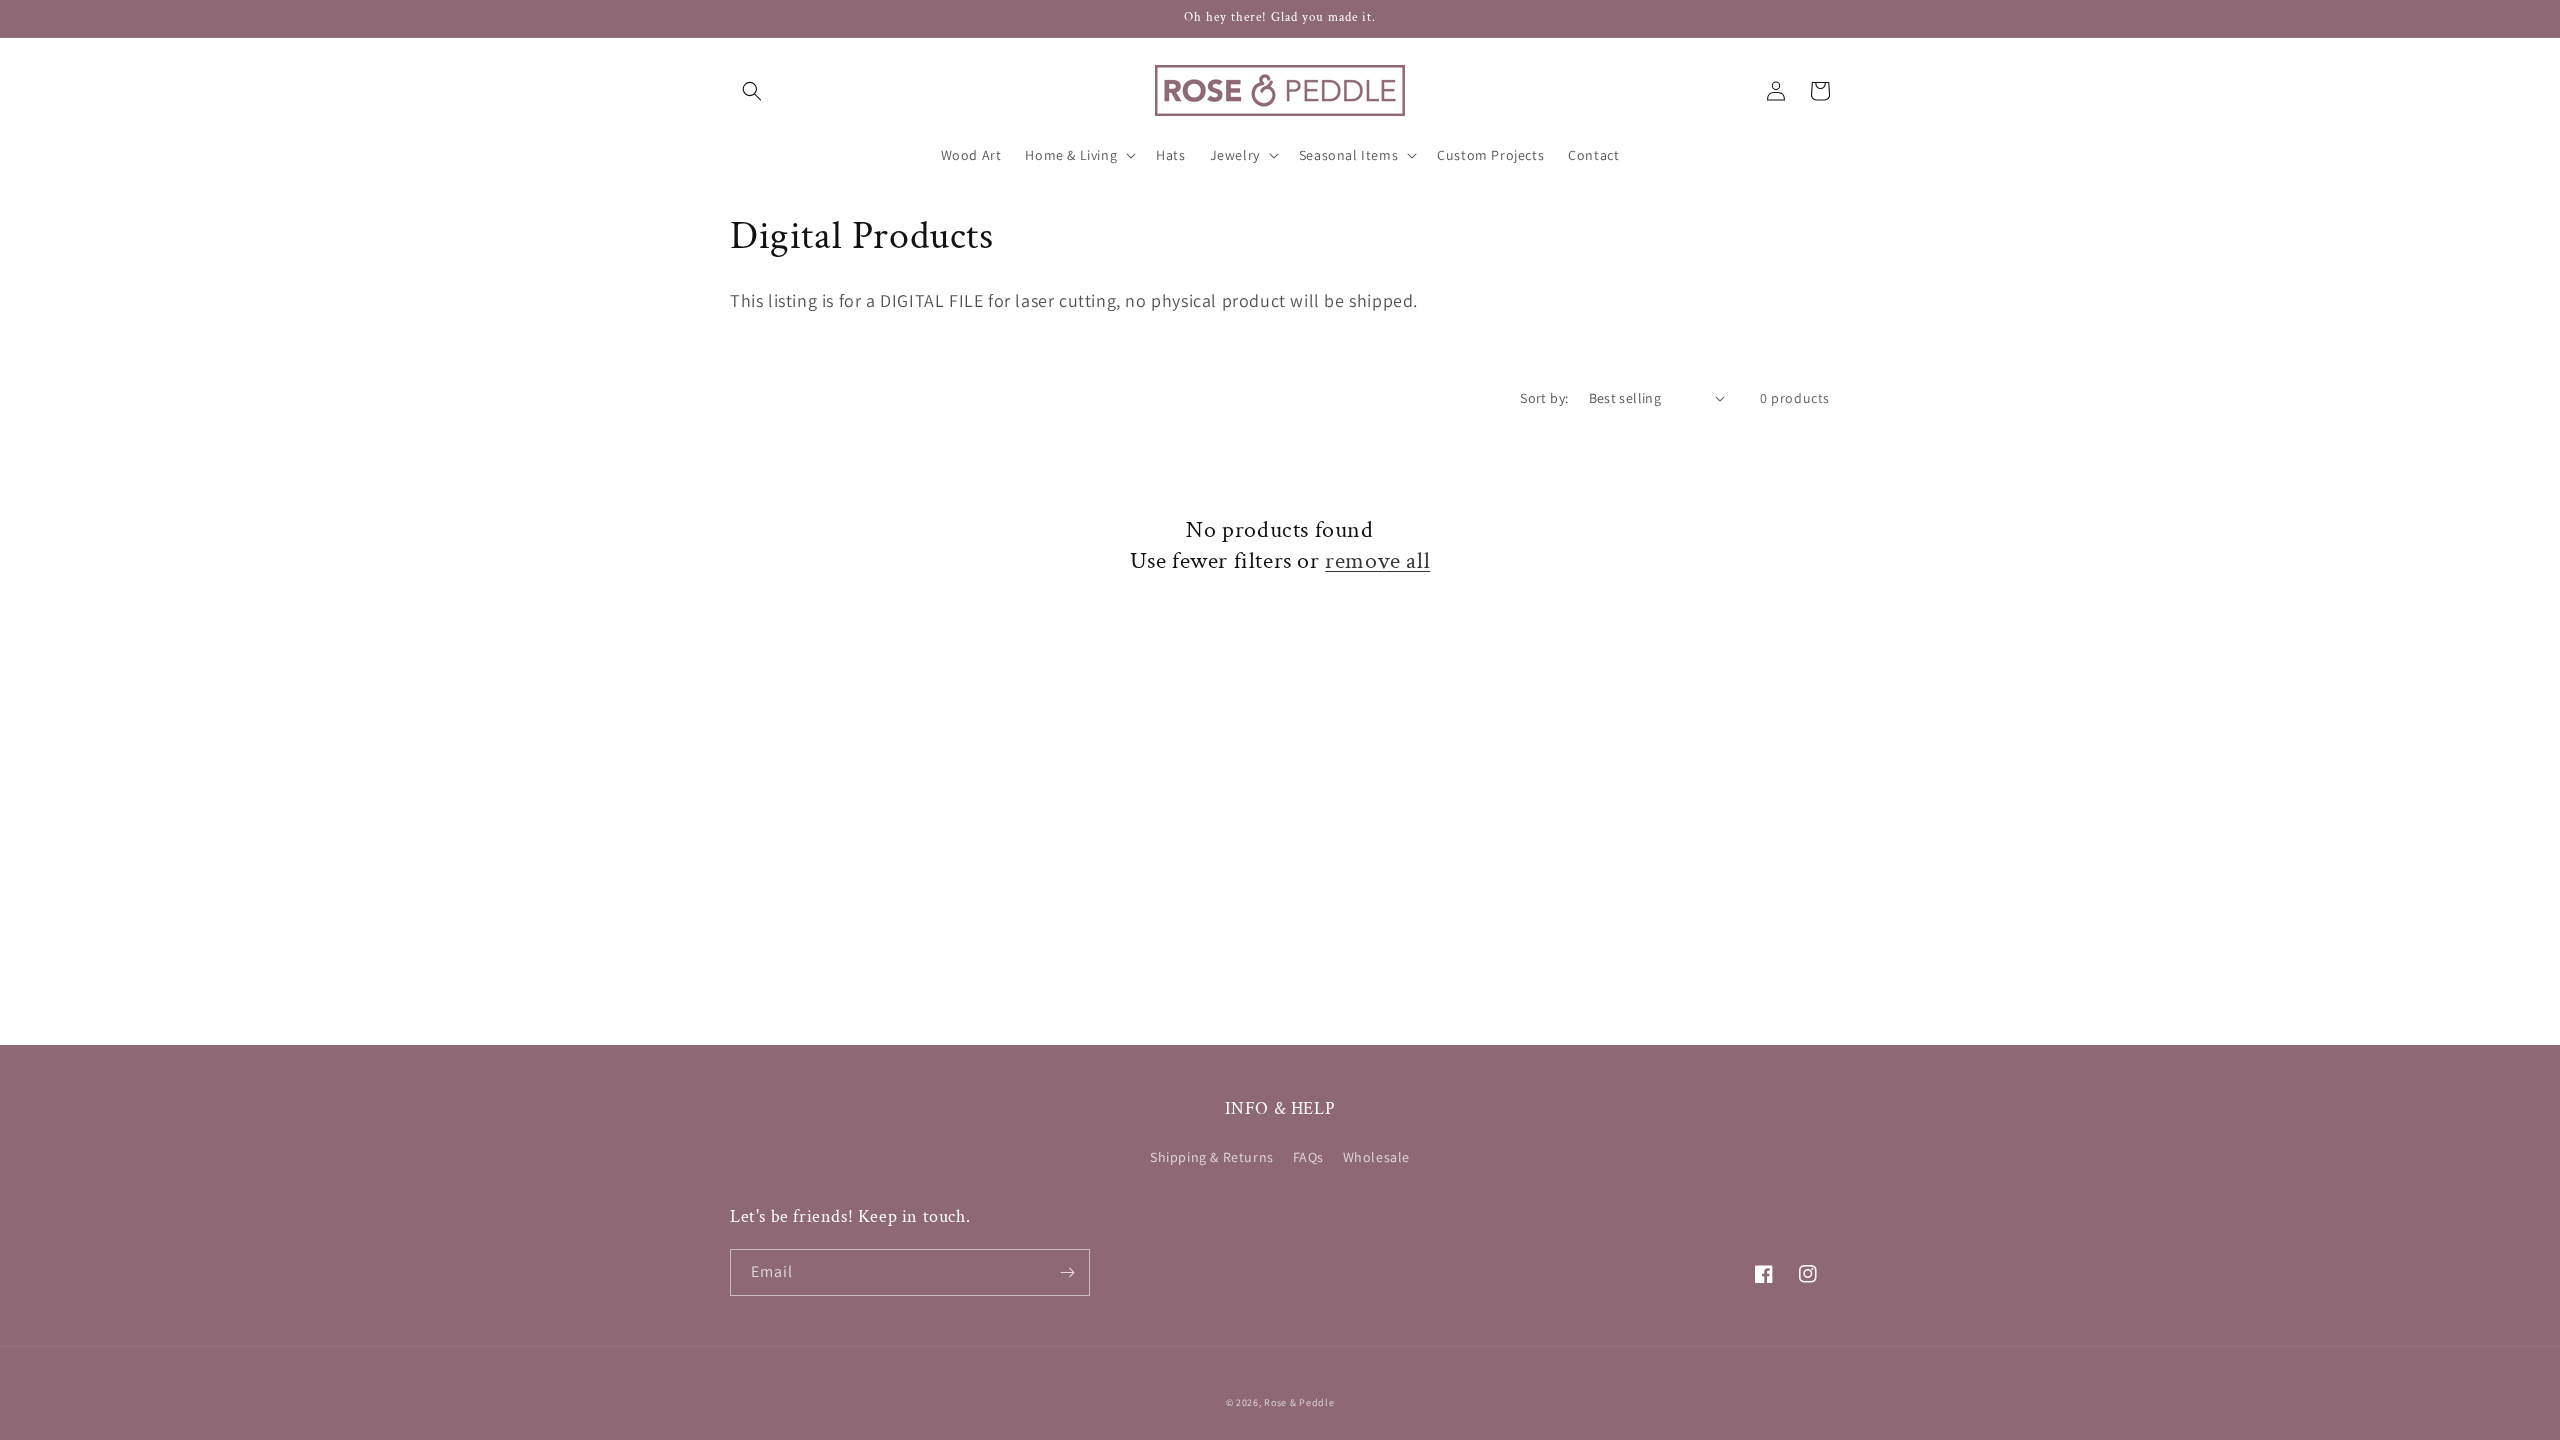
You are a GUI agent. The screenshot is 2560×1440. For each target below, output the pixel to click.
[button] (752, 91)
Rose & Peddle (1299, 1402)
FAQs (1308, 1157)
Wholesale (1376, 1157)
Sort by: (1544, 398)
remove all (1377, 560)
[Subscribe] (1067, 1272)
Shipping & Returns (1212, 1157)
